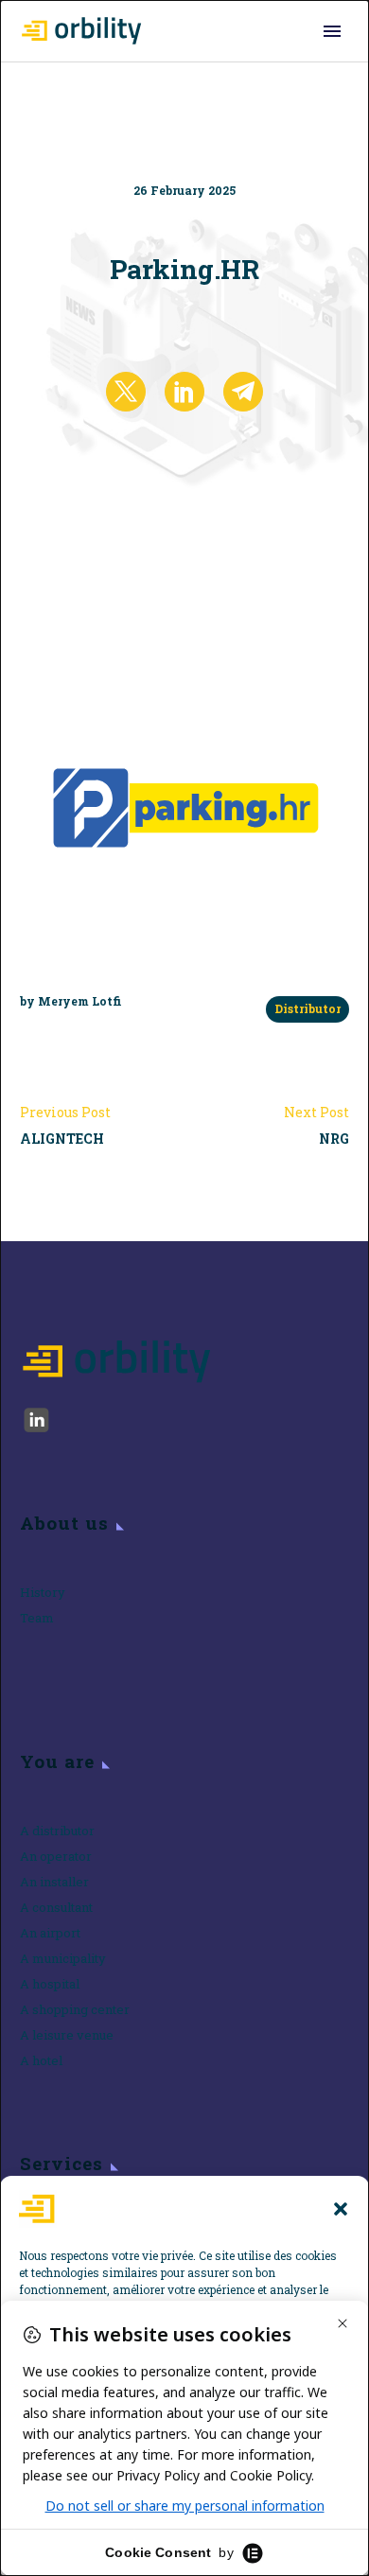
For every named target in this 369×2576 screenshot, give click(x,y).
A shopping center (75, 2009)
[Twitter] (126, 392)
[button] (341, 2209)
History (43, 1592)
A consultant (56, 1907)
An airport (50, 1933)
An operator (56, 1856)
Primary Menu (332, 31)
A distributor (57, 1831)
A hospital (50, 1984)
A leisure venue (67, 2035)
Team (37, 1618)
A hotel (41, 2060)
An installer (54, 1882)
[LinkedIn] (184, 392)
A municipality (63, 1958)
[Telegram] (243, 392)
